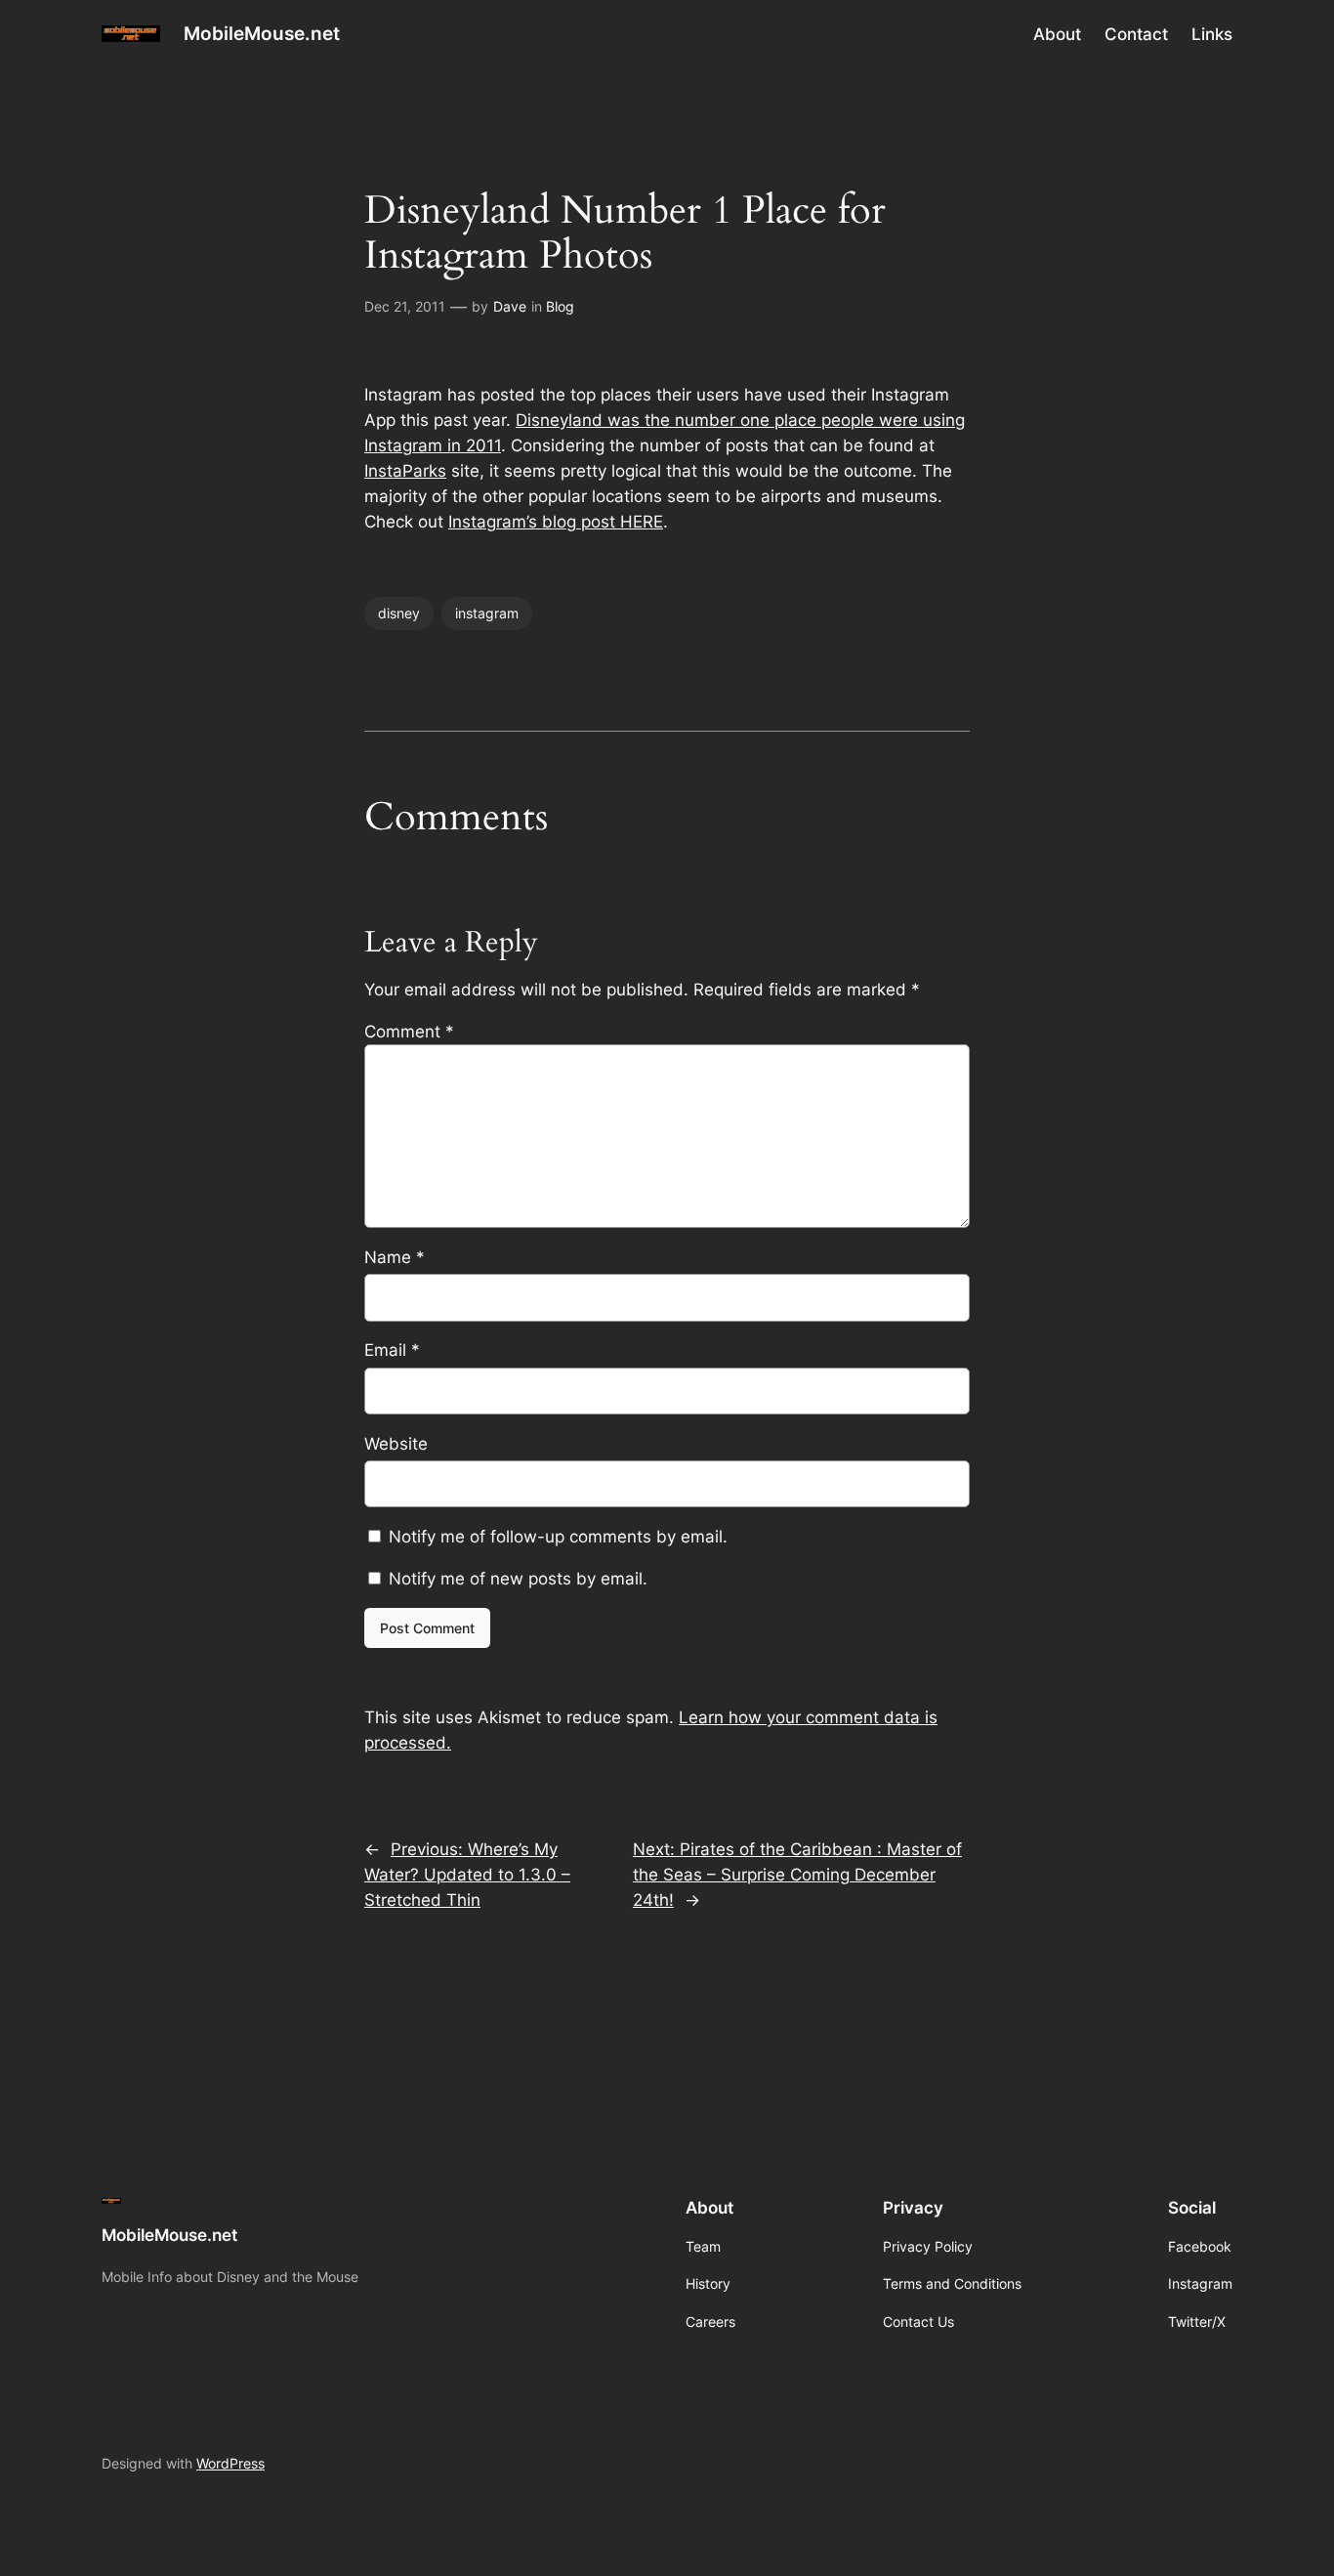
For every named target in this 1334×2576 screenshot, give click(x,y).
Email (392, 1350)
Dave (510, 306)
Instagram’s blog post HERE (556, 522)
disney (399, 613)
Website (396, 1444)
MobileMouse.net (262, 33)
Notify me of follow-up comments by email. (558, 1537)
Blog (560, 306)
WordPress (230, 2463)
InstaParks (405, 471)
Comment (409, 1032)
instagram (487, 613)
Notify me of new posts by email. (518, 1579)
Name (395, 1257)
